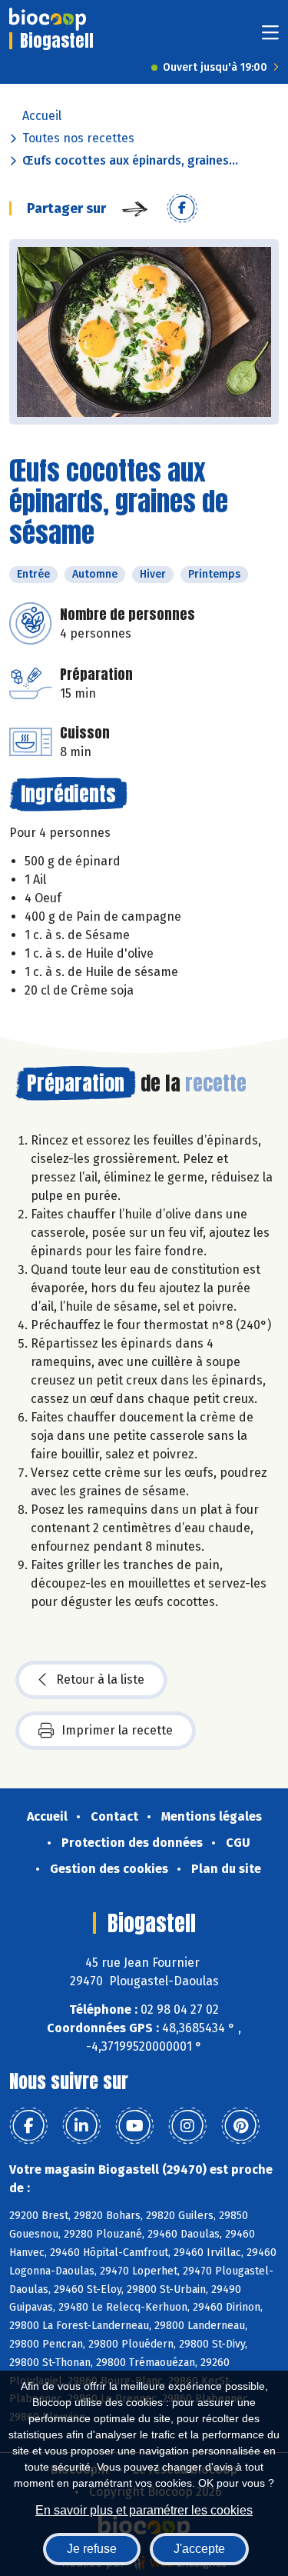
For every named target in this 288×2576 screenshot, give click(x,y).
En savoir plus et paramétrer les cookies (144, 2510)
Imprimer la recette (117, 1730)
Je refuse (92, 2549)
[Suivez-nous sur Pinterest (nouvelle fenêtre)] (240, 2126)
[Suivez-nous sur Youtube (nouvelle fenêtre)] (134, 2126)
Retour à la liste (100, 1680)
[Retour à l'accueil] (48, 19)
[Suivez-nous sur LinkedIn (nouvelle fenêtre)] (81, 2126)
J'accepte (199, 2549)
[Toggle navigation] (270, 37)
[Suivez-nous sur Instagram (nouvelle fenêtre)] (187, 2126)
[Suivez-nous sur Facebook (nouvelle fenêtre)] (28, 2126)
